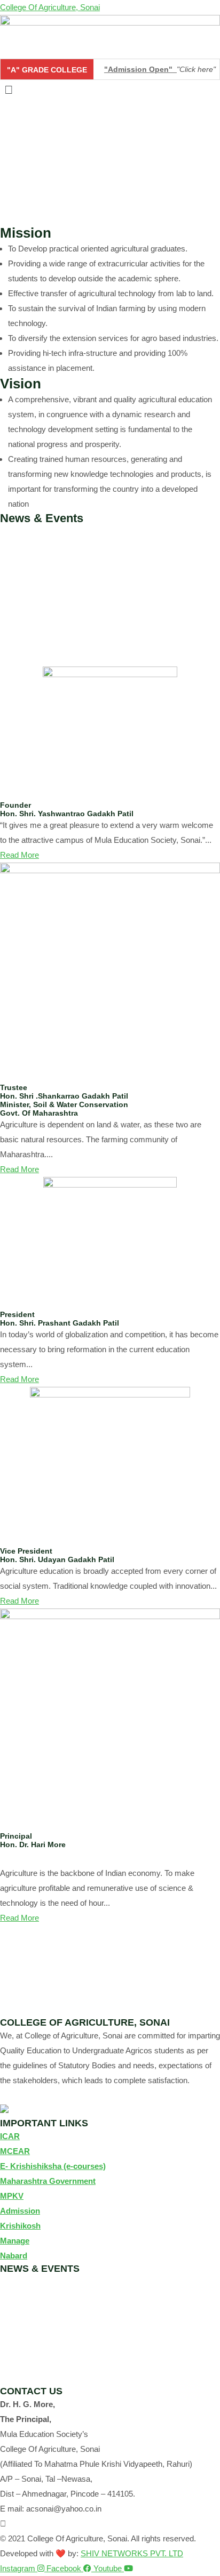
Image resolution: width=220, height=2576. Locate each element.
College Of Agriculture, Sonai (50, 7)
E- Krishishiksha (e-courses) (53, 2166)
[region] (110, 162)
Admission (20, 2211)
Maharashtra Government (48, 2181)
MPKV (12, 2196)
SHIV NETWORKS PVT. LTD (132, 2553)
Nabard (14, 2256)
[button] (110, 90)
